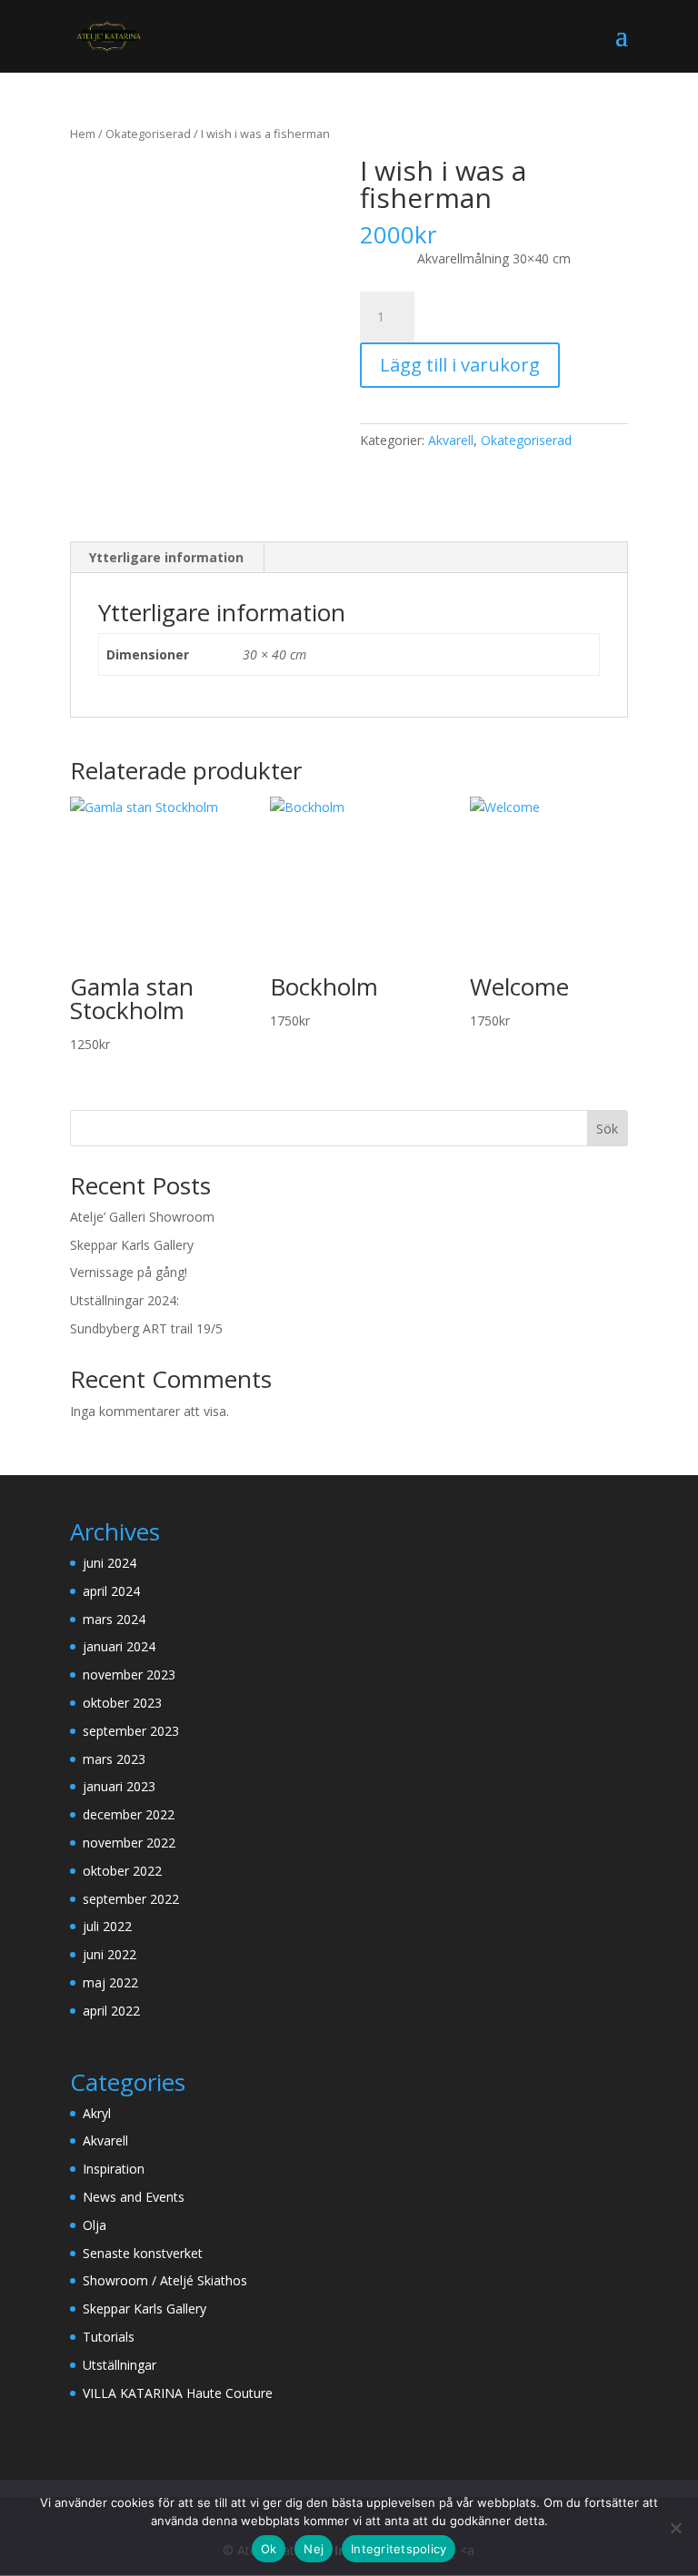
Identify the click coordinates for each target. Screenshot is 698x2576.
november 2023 (129, 1674)
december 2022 (129, 1814)
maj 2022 (110, 1982)
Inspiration (114, 2169)
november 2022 (129, 1843)
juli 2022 (107, 1926)
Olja (95, 2225)
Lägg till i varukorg (460, 365)
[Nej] (675, 2528)
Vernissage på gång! (129, 1272)
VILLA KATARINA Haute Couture (178, 2393)
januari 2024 (119, 1646)
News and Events (134, 2197)
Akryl (97, 2113)
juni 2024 (110, 1563)
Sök (607, 1129)
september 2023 (131, 1731)
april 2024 (111, 1591)
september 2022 (131, 1899)
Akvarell (451, 440)
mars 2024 (114, 1619)
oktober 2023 (122, 1703)
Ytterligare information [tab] (166, 557)
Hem (83, 134)
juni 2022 (110, 1954)
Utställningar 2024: (125, 1300)
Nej (314, 2549)
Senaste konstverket (143, 2253)
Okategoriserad (148, 134)
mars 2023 (114, 1759)
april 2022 (111, 2011)
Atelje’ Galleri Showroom (142, 1217)
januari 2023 (119, 1786)
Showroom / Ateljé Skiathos (165, 2280)
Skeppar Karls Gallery (132, 1245)
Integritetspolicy (399, 2549)
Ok (269, 2549)
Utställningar (120, 2365)
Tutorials (109, 2337)
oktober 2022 (122, 1871)
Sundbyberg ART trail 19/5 (146, 1328)
